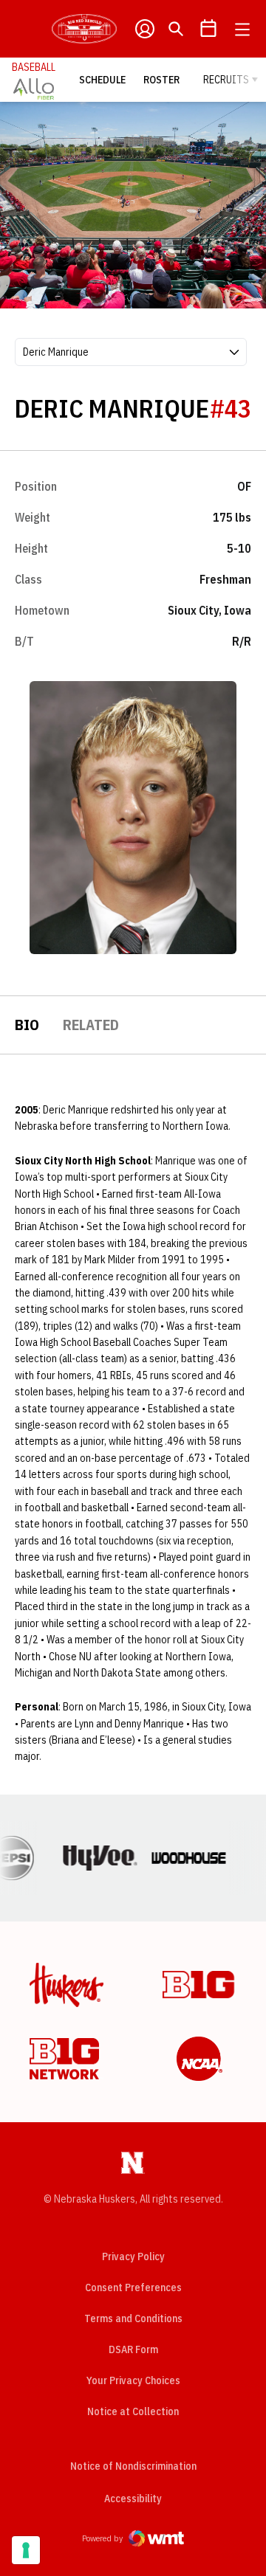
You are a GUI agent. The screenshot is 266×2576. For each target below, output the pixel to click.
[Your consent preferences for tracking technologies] (26, 2550)
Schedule (102, 80)
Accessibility (133, 2498)
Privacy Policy (133, 2256)
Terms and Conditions (133, 2318)
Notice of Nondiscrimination (133, 2466)
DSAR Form (133, 2349)
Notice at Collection (133, 2411)
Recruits (226, 80)
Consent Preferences (133, 2287)
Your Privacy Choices (133, 2380)
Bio (27, 1025)
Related (91, 1025)
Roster (161, 80)
